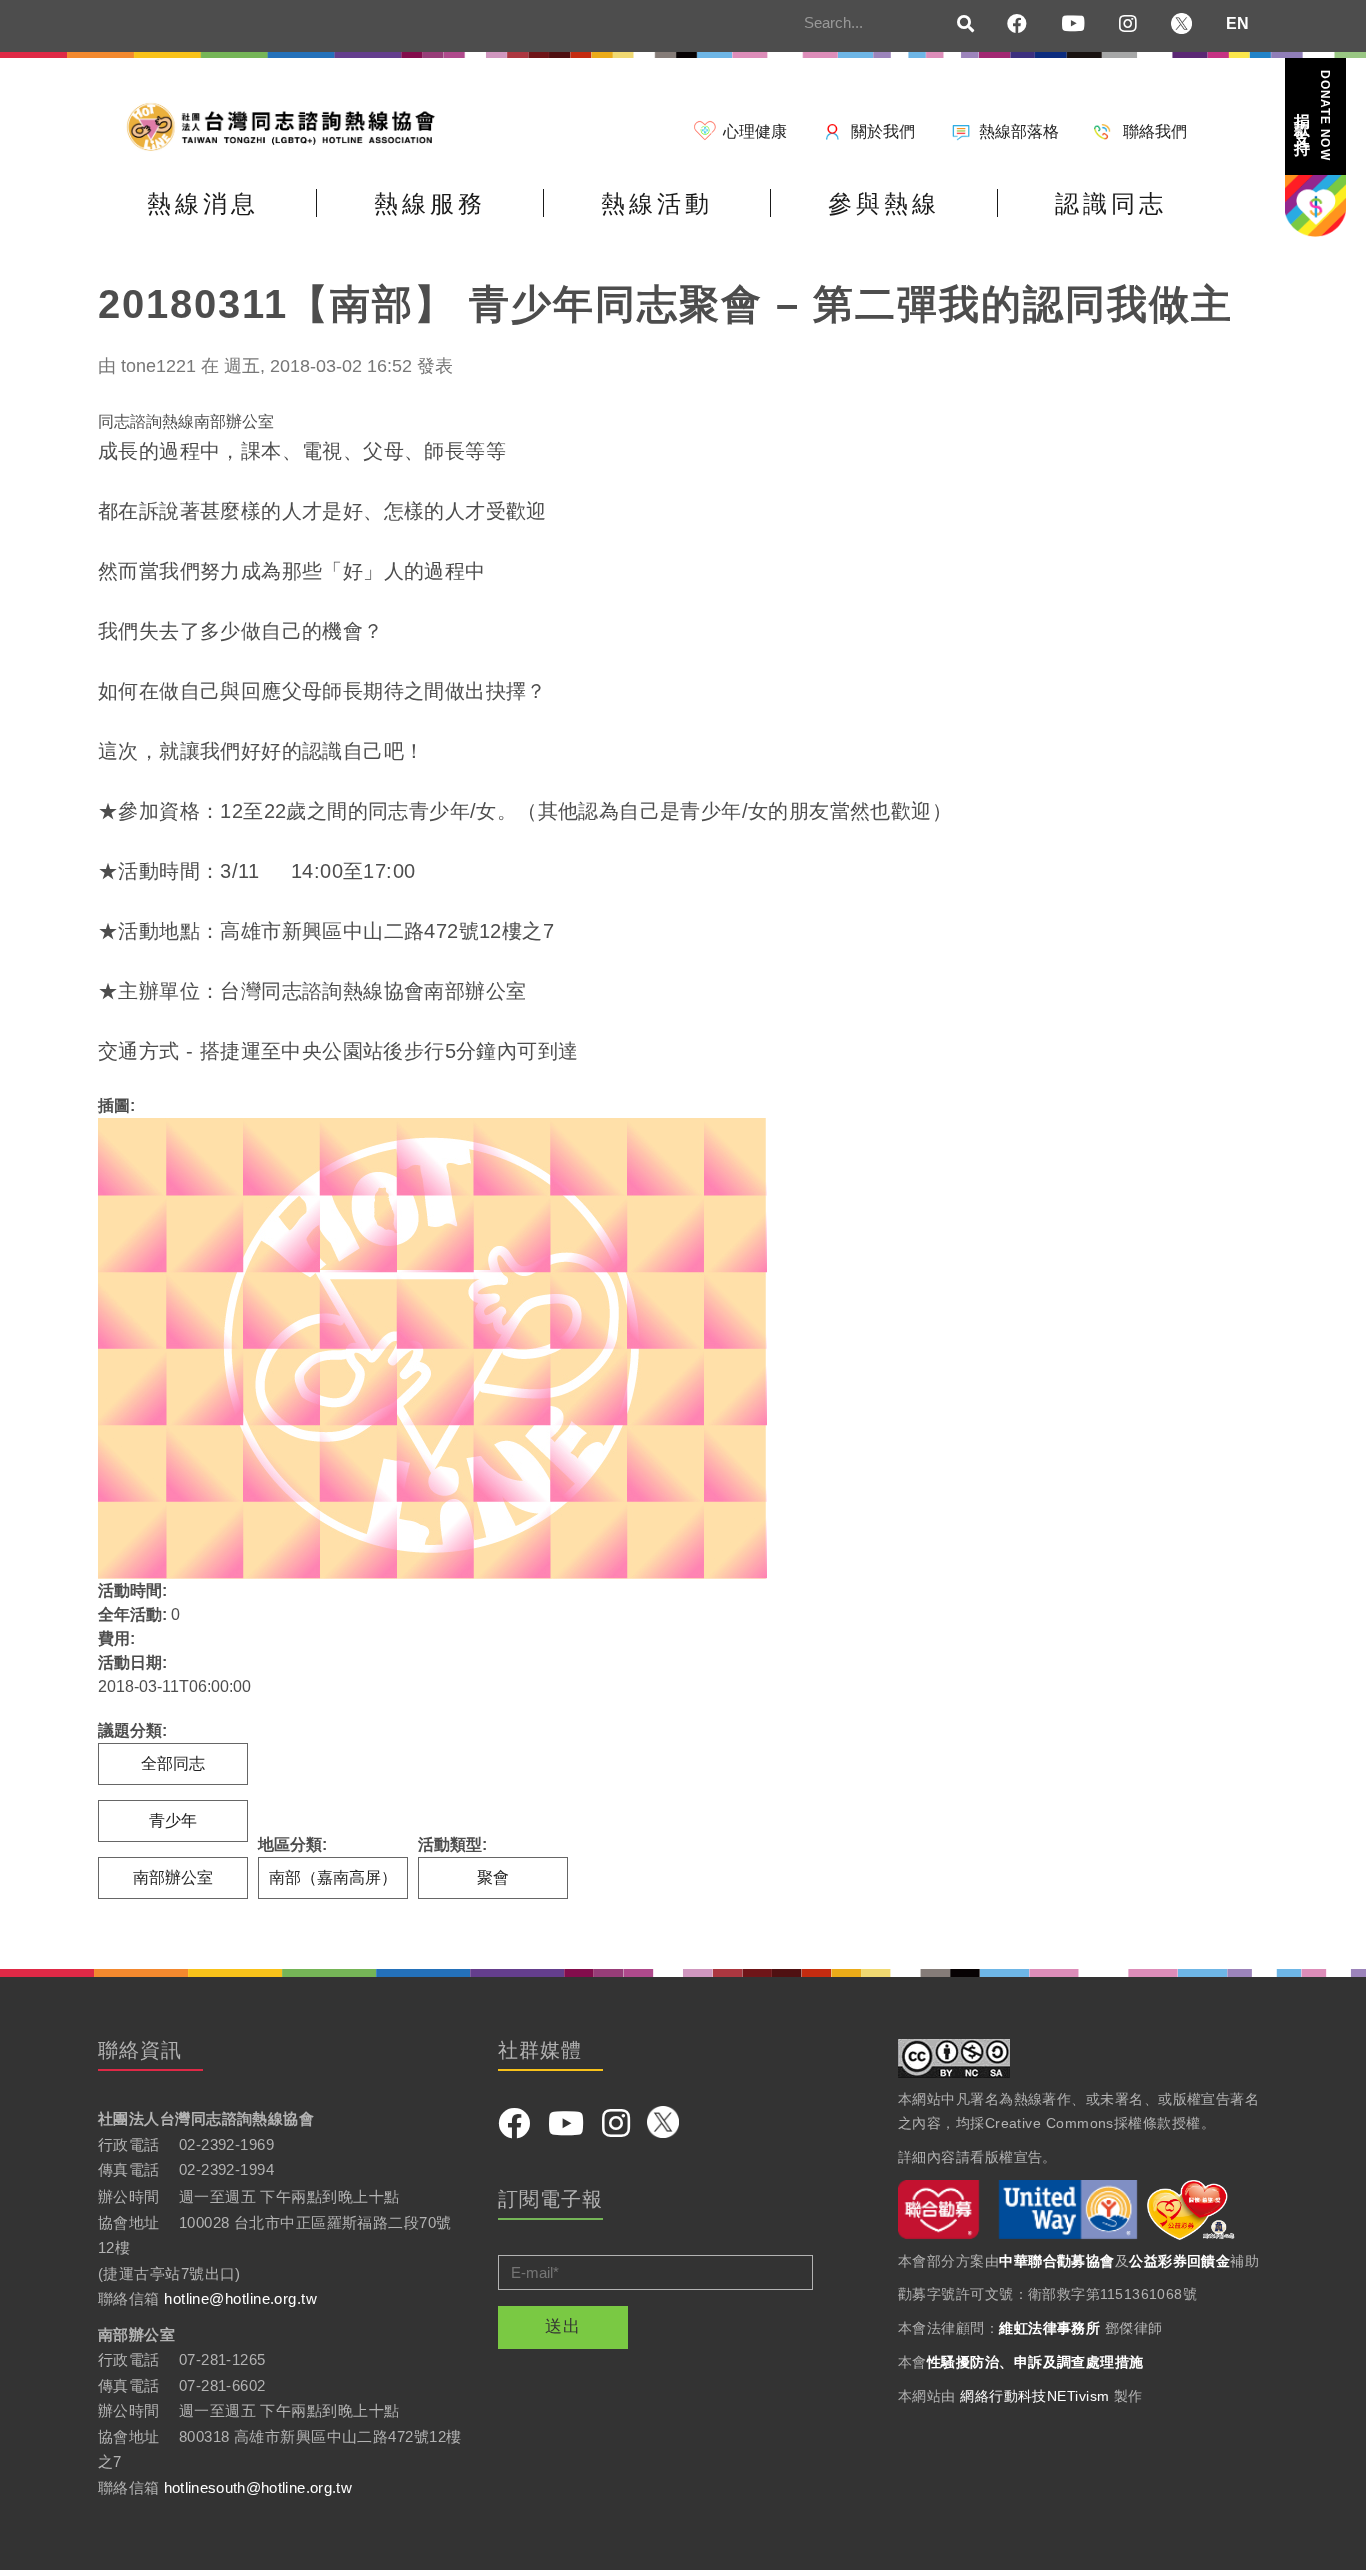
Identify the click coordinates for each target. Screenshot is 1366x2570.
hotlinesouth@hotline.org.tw (258, 2487)
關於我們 (883, 131)
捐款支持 (1313, 115)
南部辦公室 (173, 1877)
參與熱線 (884, 203)
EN (1237, 23)
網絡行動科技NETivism (1034, 2396)
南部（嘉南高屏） (333, 1877)
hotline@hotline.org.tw (240, 2298)
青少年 (173, 1820)
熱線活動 (657, 203)
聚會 (493, 1877)
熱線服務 (430, 203)
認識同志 (1111, 203)
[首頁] (288, 125)
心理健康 (755, 131)
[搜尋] (966, 25)
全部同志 (173, 1763)
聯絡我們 (1155, 131)
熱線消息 (203, 203)
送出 (563, 2326)
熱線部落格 (1019, 131)
